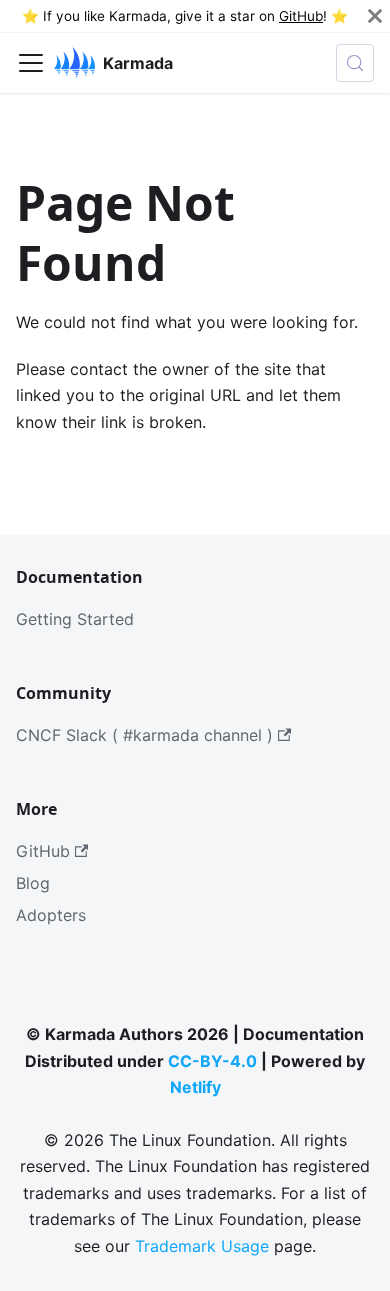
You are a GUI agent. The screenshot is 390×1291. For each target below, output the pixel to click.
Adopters (51, 915)
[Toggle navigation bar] (31, 63)
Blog (33, 883)
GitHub (301, 16)
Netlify (195, 1087)
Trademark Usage (202, 1246)
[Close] (375, 16)
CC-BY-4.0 (212, 1061)
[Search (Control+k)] (355, 63)
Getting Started (75, 619)
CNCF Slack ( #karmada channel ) (144, 735)
